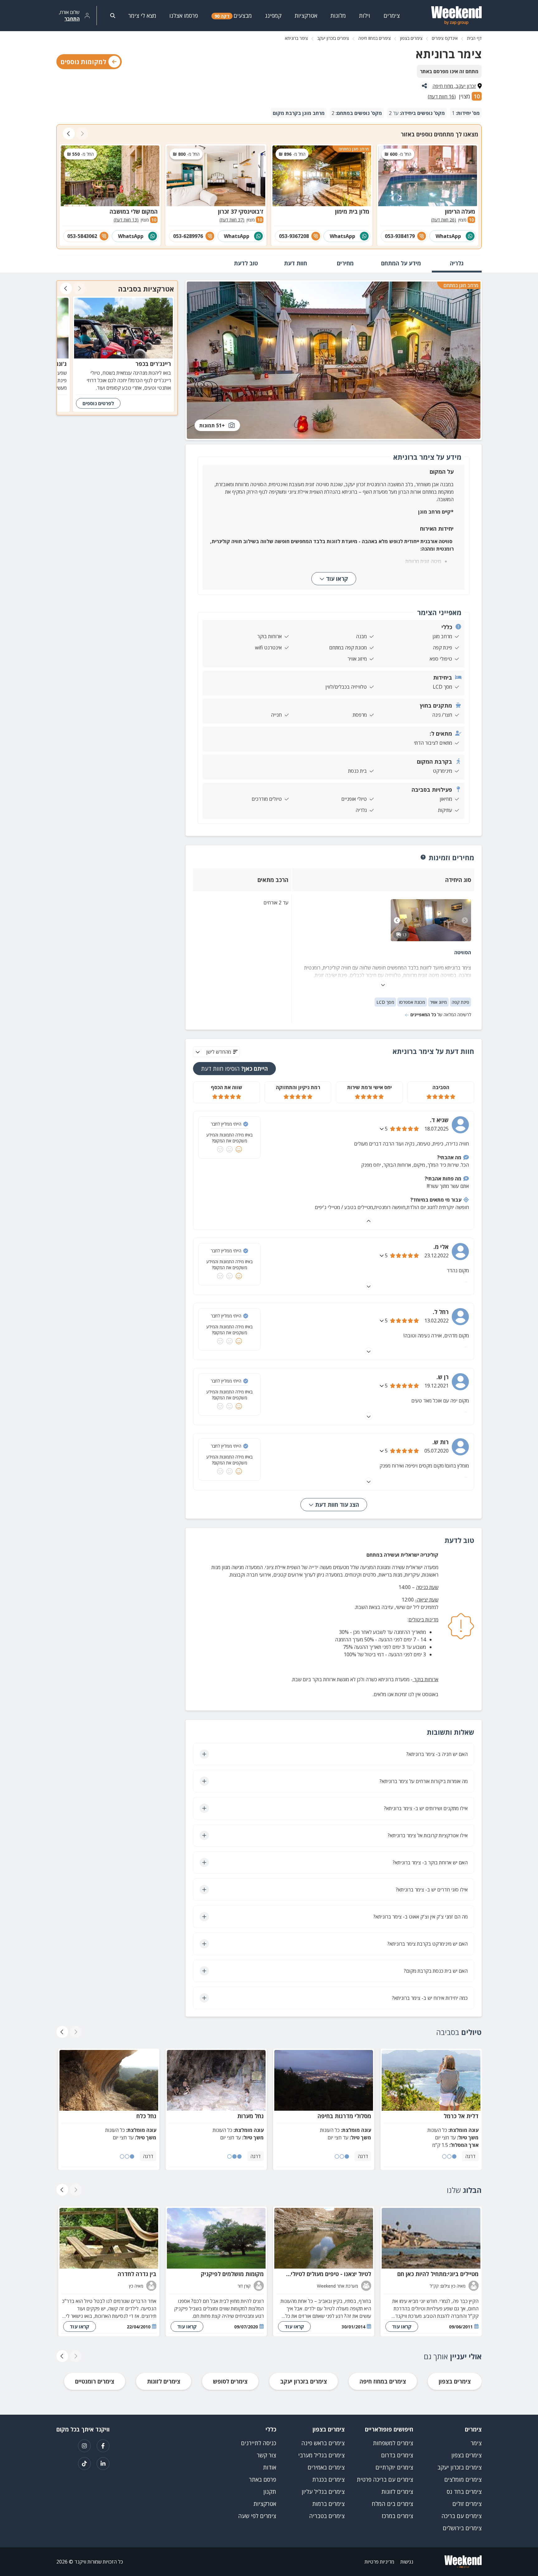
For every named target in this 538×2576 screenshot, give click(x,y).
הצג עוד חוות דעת (336, 1505)
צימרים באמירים (326, 2467)
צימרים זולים (467, 2504)
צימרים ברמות (328, 2504)
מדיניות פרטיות (379, 2562)
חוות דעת (295, 263)
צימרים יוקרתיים (394, 2467)
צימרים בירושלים (462, 2528)
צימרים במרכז (397, 2516)
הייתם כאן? (234, 1069)
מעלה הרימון (460, 211)
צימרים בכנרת (328, 2479)
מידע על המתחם (401, 263)
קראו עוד (337, 579)
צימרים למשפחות (393, 2443)
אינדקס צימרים (445, 38)
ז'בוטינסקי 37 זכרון (241, 211)
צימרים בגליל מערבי (321, 2455)
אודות (270, 2467)
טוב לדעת (246, 263)
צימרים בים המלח (392, 2504)
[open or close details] (382, 1129)
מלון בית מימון (352, 211)
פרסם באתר (263, 2479)
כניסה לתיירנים (259, 2443)
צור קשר (267, 2455)
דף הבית (474, 38)
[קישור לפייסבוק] (103, 2446)
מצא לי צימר (142, 16)
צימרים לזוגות (164, 2381)
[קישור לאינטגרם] (84, 2446)
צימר (476, 2443)
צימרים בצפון (411, 38)
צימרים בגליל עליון (323, 2492)
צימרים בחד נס (464, 2492)
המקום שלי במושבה (134, 211)
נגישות (407, 2562)
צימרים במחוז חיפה (375, 38)
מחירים (345, 263)
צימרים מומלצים (463, 2479)
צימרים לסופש (230, 2381)
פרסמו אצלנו (184, 16)
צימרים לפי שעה (257, 2516)
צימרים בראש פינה (323, 2443)
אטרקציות (265, 2504)
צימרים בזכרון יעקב (333, 38)
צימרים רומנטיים (95, 2381)
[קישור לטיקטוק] (84, 2464)
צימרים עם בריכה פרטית (385, 2479)
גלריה (457, 263)
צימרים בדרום (397, 2455)
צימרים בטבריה (327, 2516)
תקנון (270, 2492)
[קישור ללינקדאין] (103, 2464)
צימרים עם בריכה (462, 2516)
